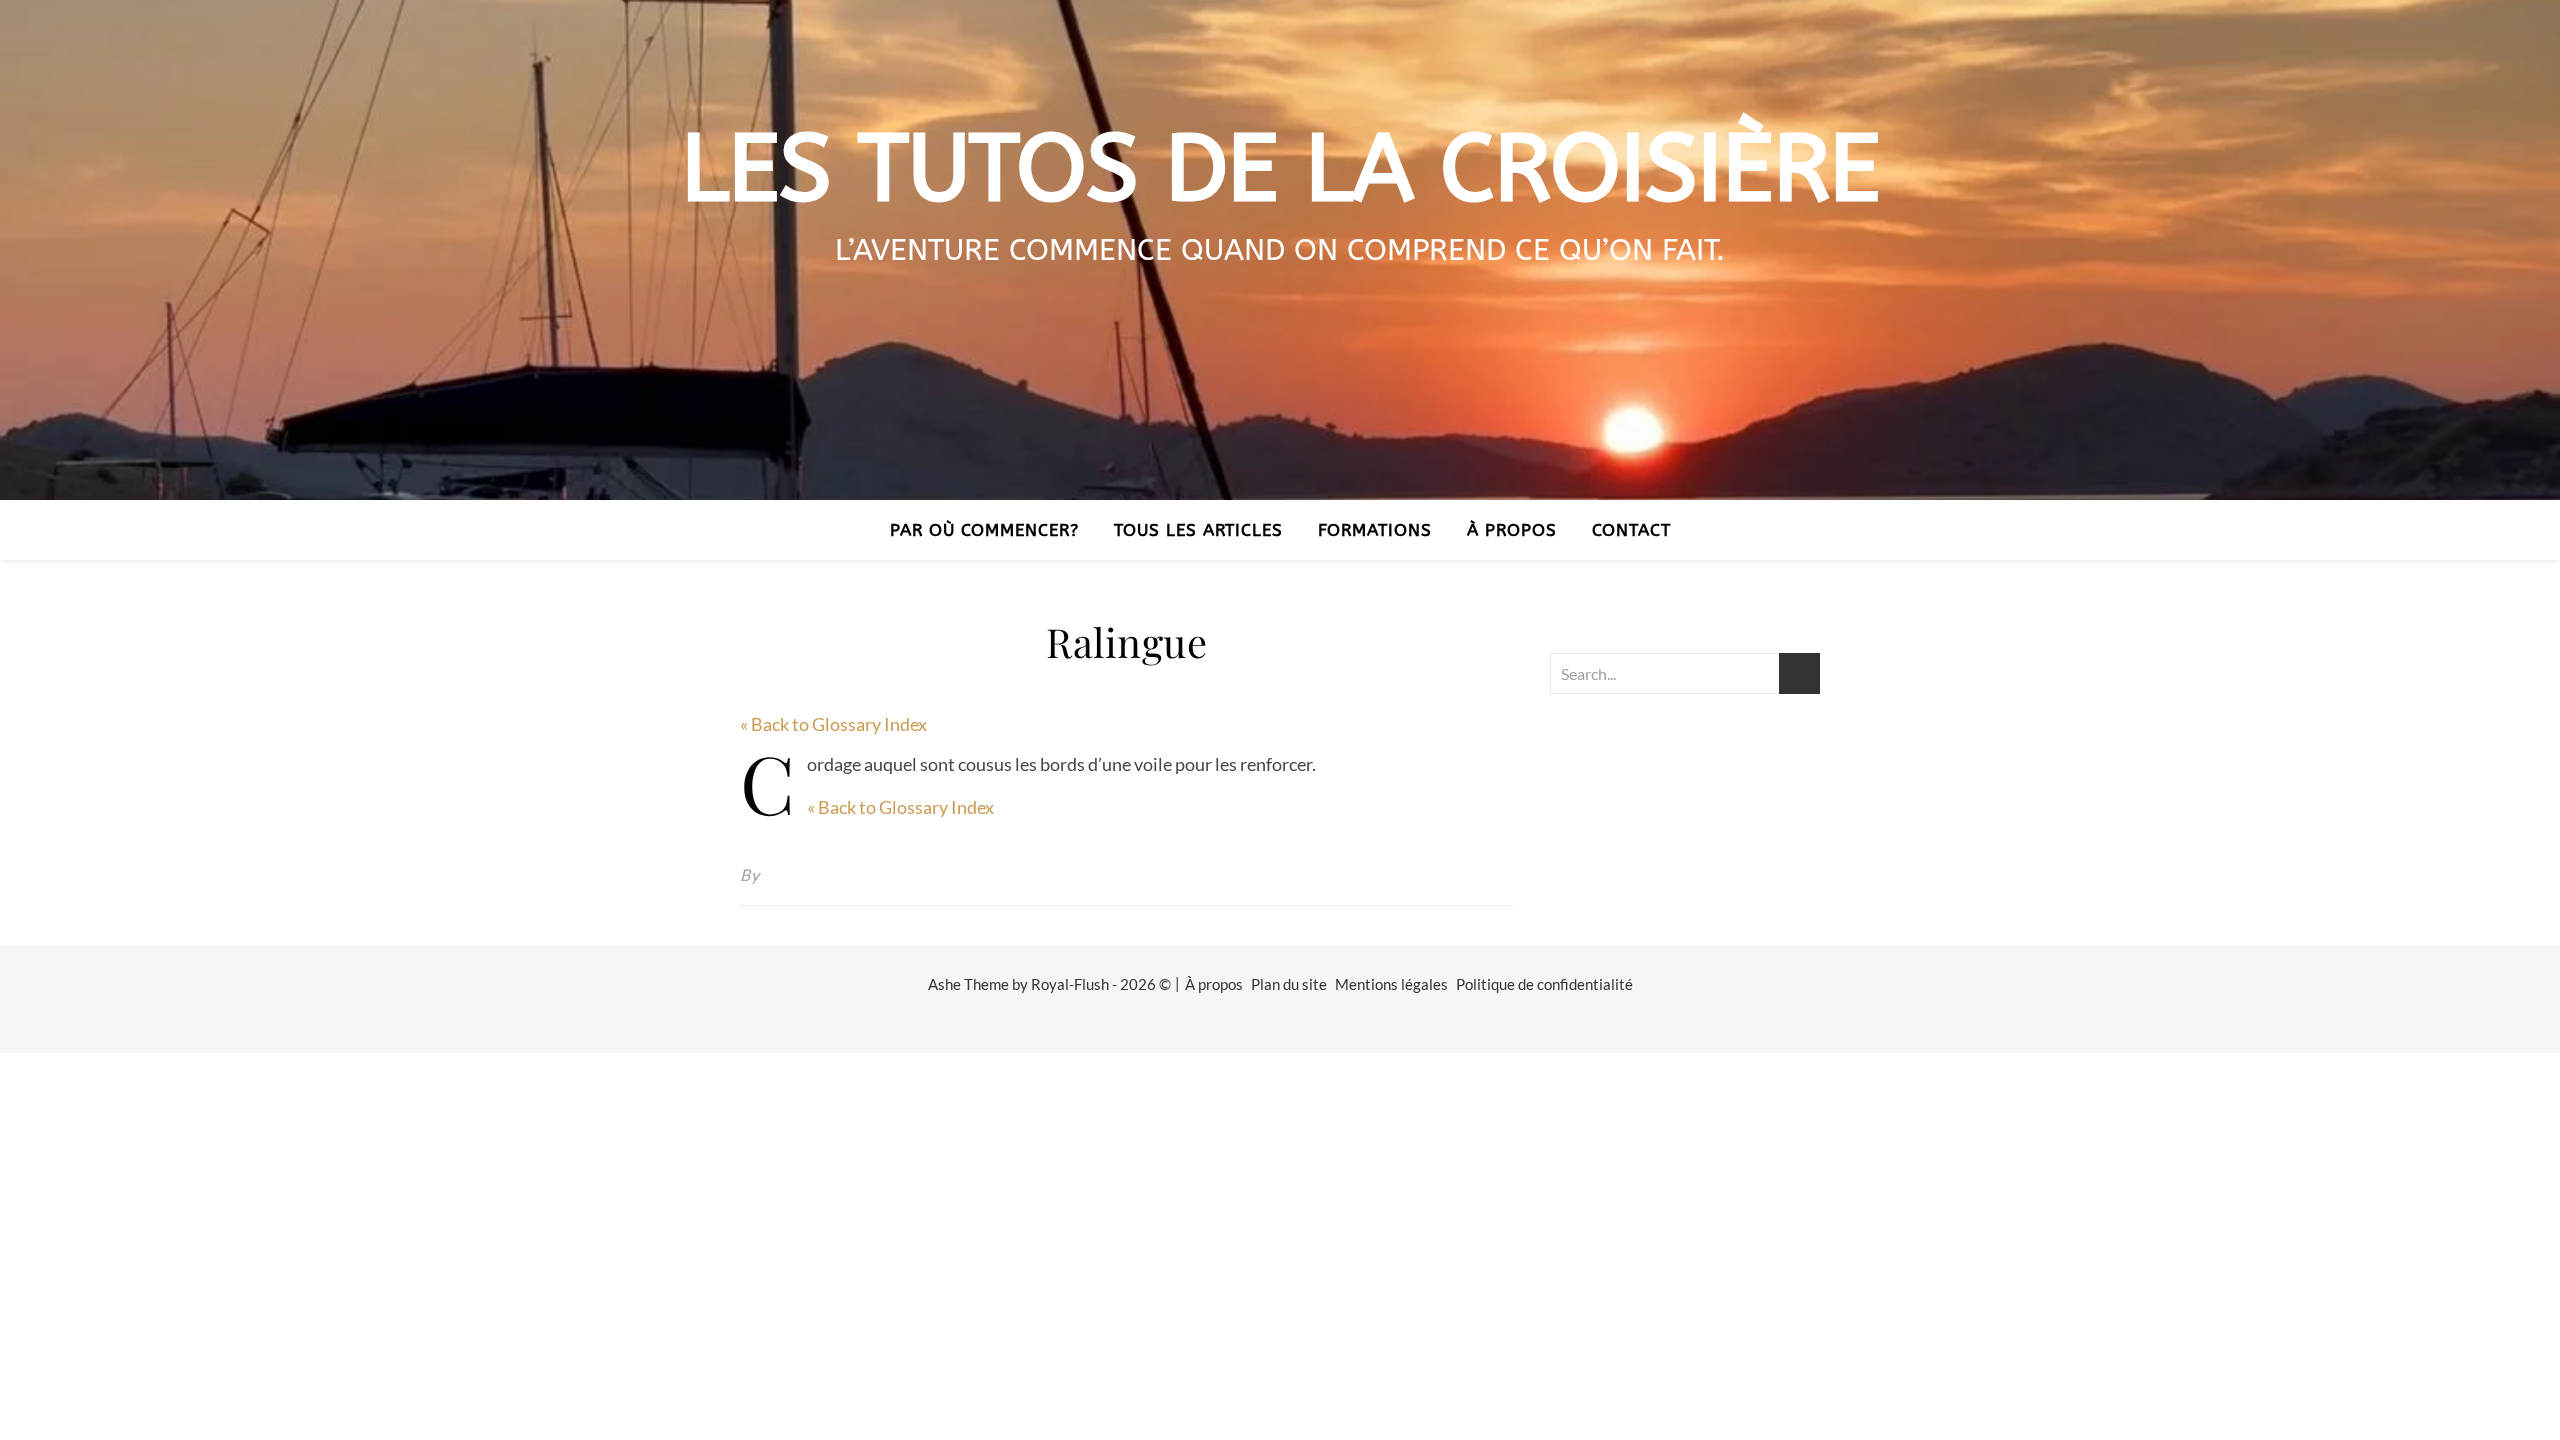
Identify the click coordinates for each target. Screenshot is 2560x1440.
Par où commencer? (984, 530)
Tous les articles (1198, 530)
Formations (1375, 530)
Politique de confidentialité (1544, 984)
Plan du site (1289, 984)
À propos (1512, 530)
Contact (1631, 530)
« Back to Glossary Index (833, 724)
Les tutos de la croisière (1280, 169)
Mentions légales (1391, 984)
